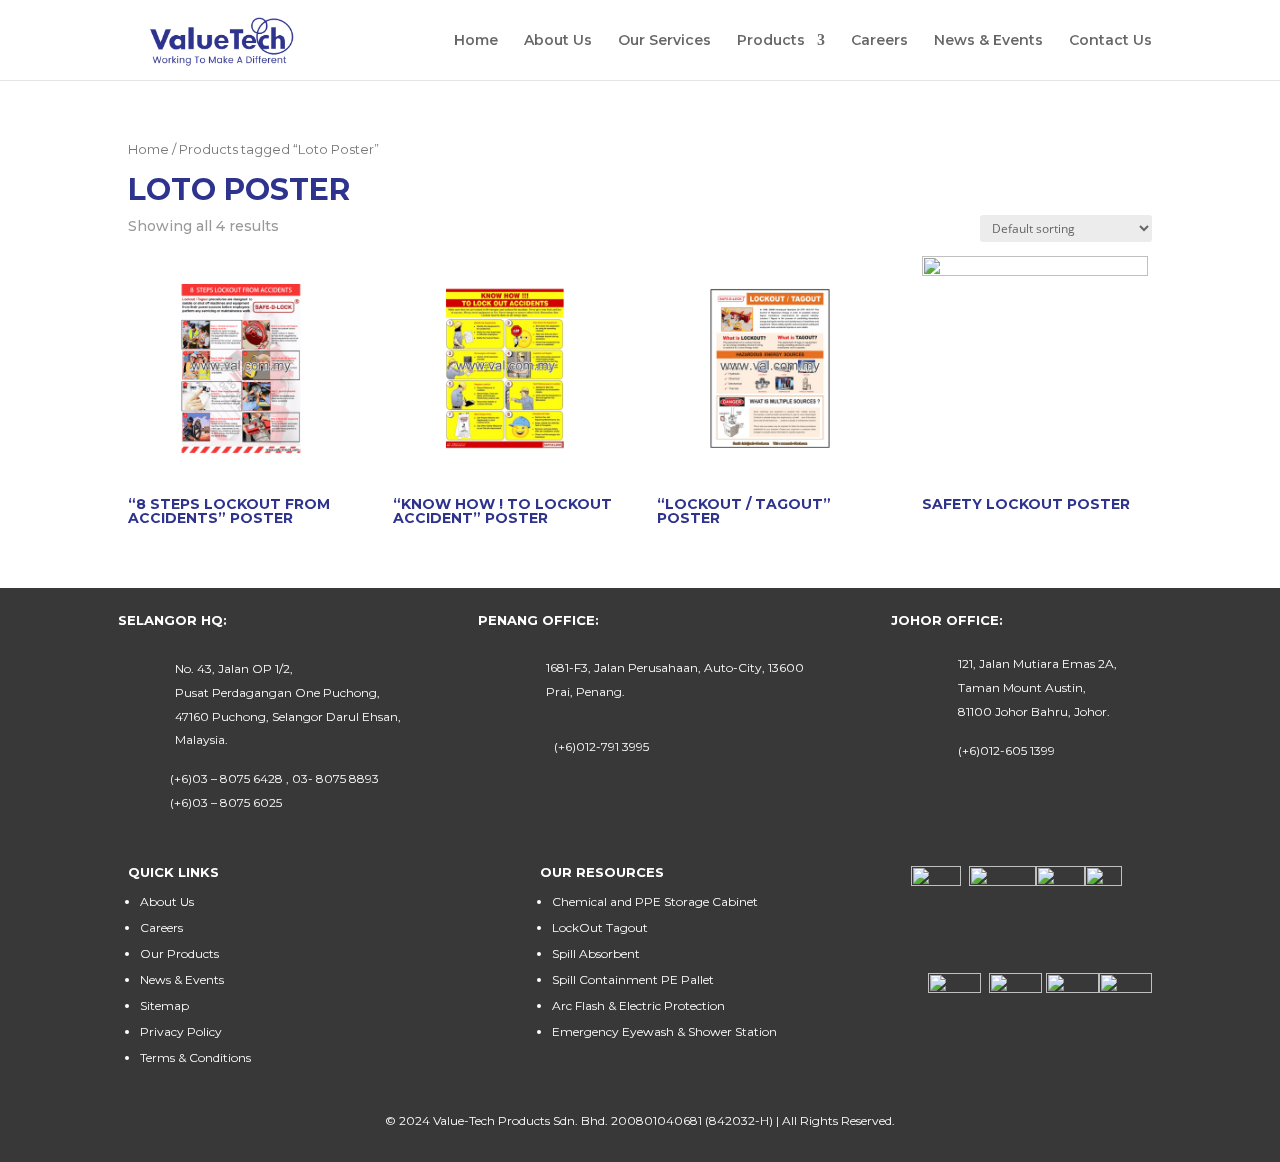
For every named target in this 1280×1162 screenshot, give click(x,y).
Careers (879, 41)
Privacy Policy (181, 1031)
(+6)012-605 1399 (1006, 750)
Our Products (179, 953)
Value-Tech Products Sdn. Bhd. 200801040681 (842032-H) (603, 1120)
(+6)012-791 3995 (601, 746)
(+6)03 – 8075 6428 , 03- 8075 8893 (274, 778)
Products (771, 41)
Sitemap (164, 1005)
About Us (558, 41)
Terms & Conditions (195, 1057)
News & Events (988, 41)
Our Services (664, 41)
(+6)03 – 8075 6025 (226, 802)
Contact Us (1110, 41)
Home (476, 41)
